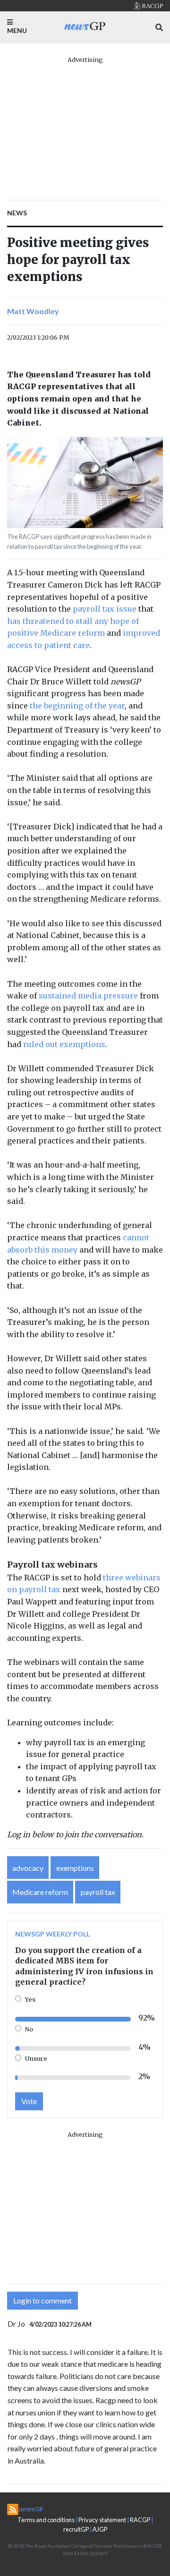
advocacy (28, 1868)
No (29, 2029)
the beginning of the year (77, 706)
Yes (30, 1999)
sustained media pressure (88, 996)
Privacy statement (102, 2520)
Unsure (36, 2058)
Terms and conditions (46, 2520)
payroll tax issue (105, 609)
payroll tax (98, 1892)
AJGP (100, 2529)
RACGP (140, 2520)
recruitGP (76, 2529)
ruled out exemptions (64, 1044)
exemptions (75, 1868)
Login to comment (42, 2300)
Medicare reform (40, 1892)
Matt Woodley (33, 311)
